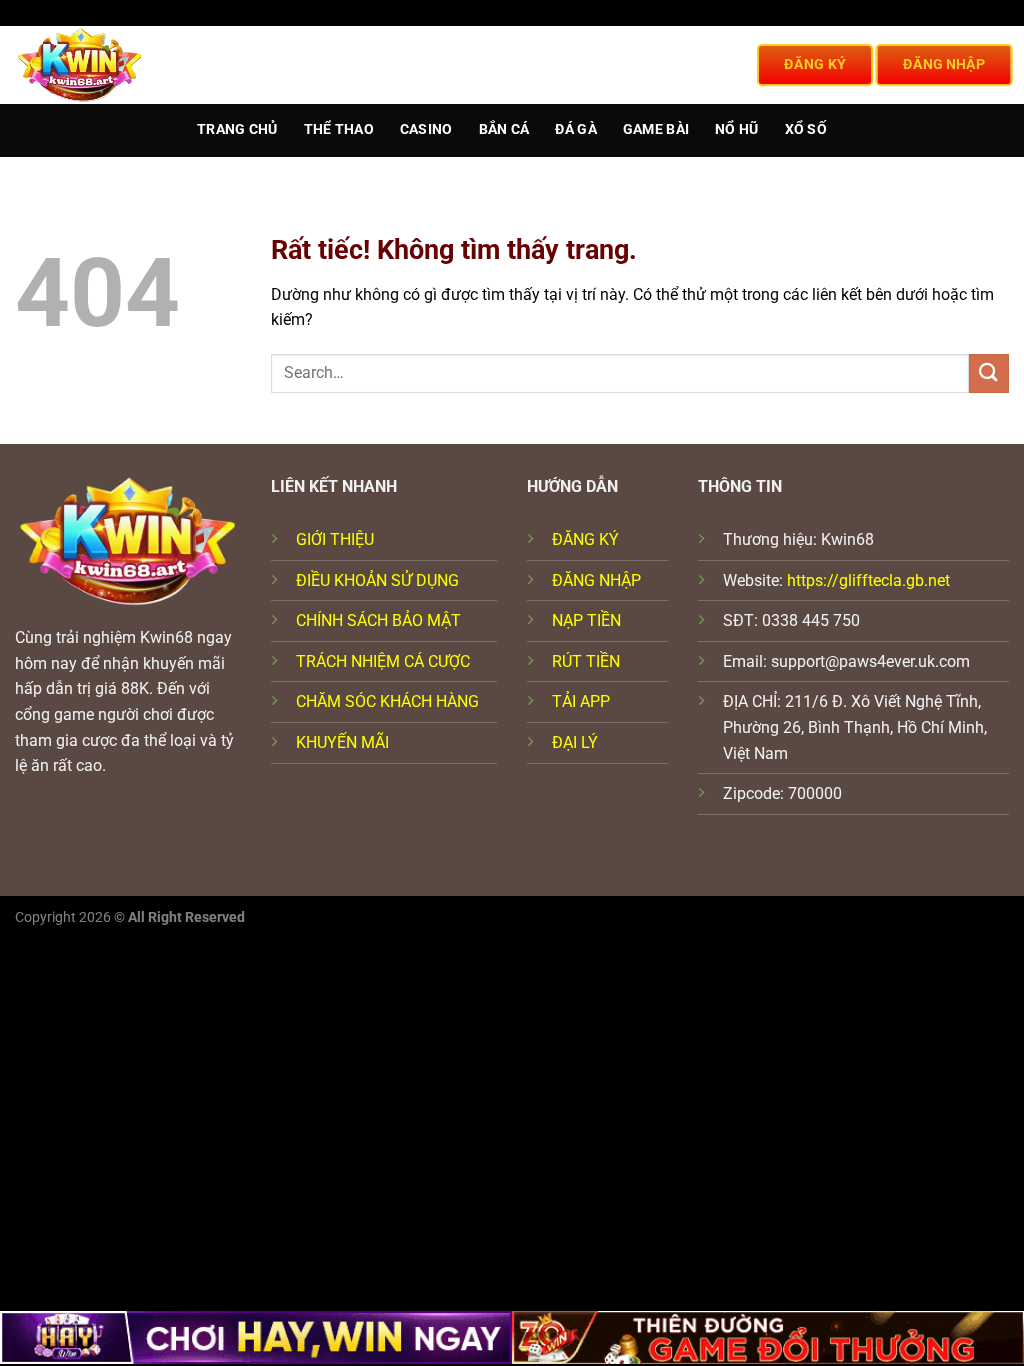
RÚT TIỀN (586, 661)
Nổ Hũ (736, 129)
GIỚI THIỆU (335, 539)
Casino (426, 129)
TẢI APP (581, 701)
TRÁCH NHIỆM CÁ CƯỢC (383, 661)
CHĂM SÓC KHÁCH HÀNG (387, 701)
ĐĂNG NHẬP (596, 580)
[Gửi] (989, 373)
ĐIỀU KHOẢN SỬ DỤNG (377, 580)
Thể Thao (339, 129)
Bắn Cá (504, 129)
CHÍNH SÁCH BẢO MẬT (378, 620)
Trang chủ (237, 129)
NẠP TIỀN (586, 620)
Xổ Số (806, 129)
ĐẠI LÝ (575, 742)
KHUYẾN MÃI (342, 742)
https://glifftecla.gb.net (868, 580)
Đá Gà (575, 129)
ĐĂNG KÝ (585, 539)
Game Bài (656, 129)
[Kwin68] (90, 65)
